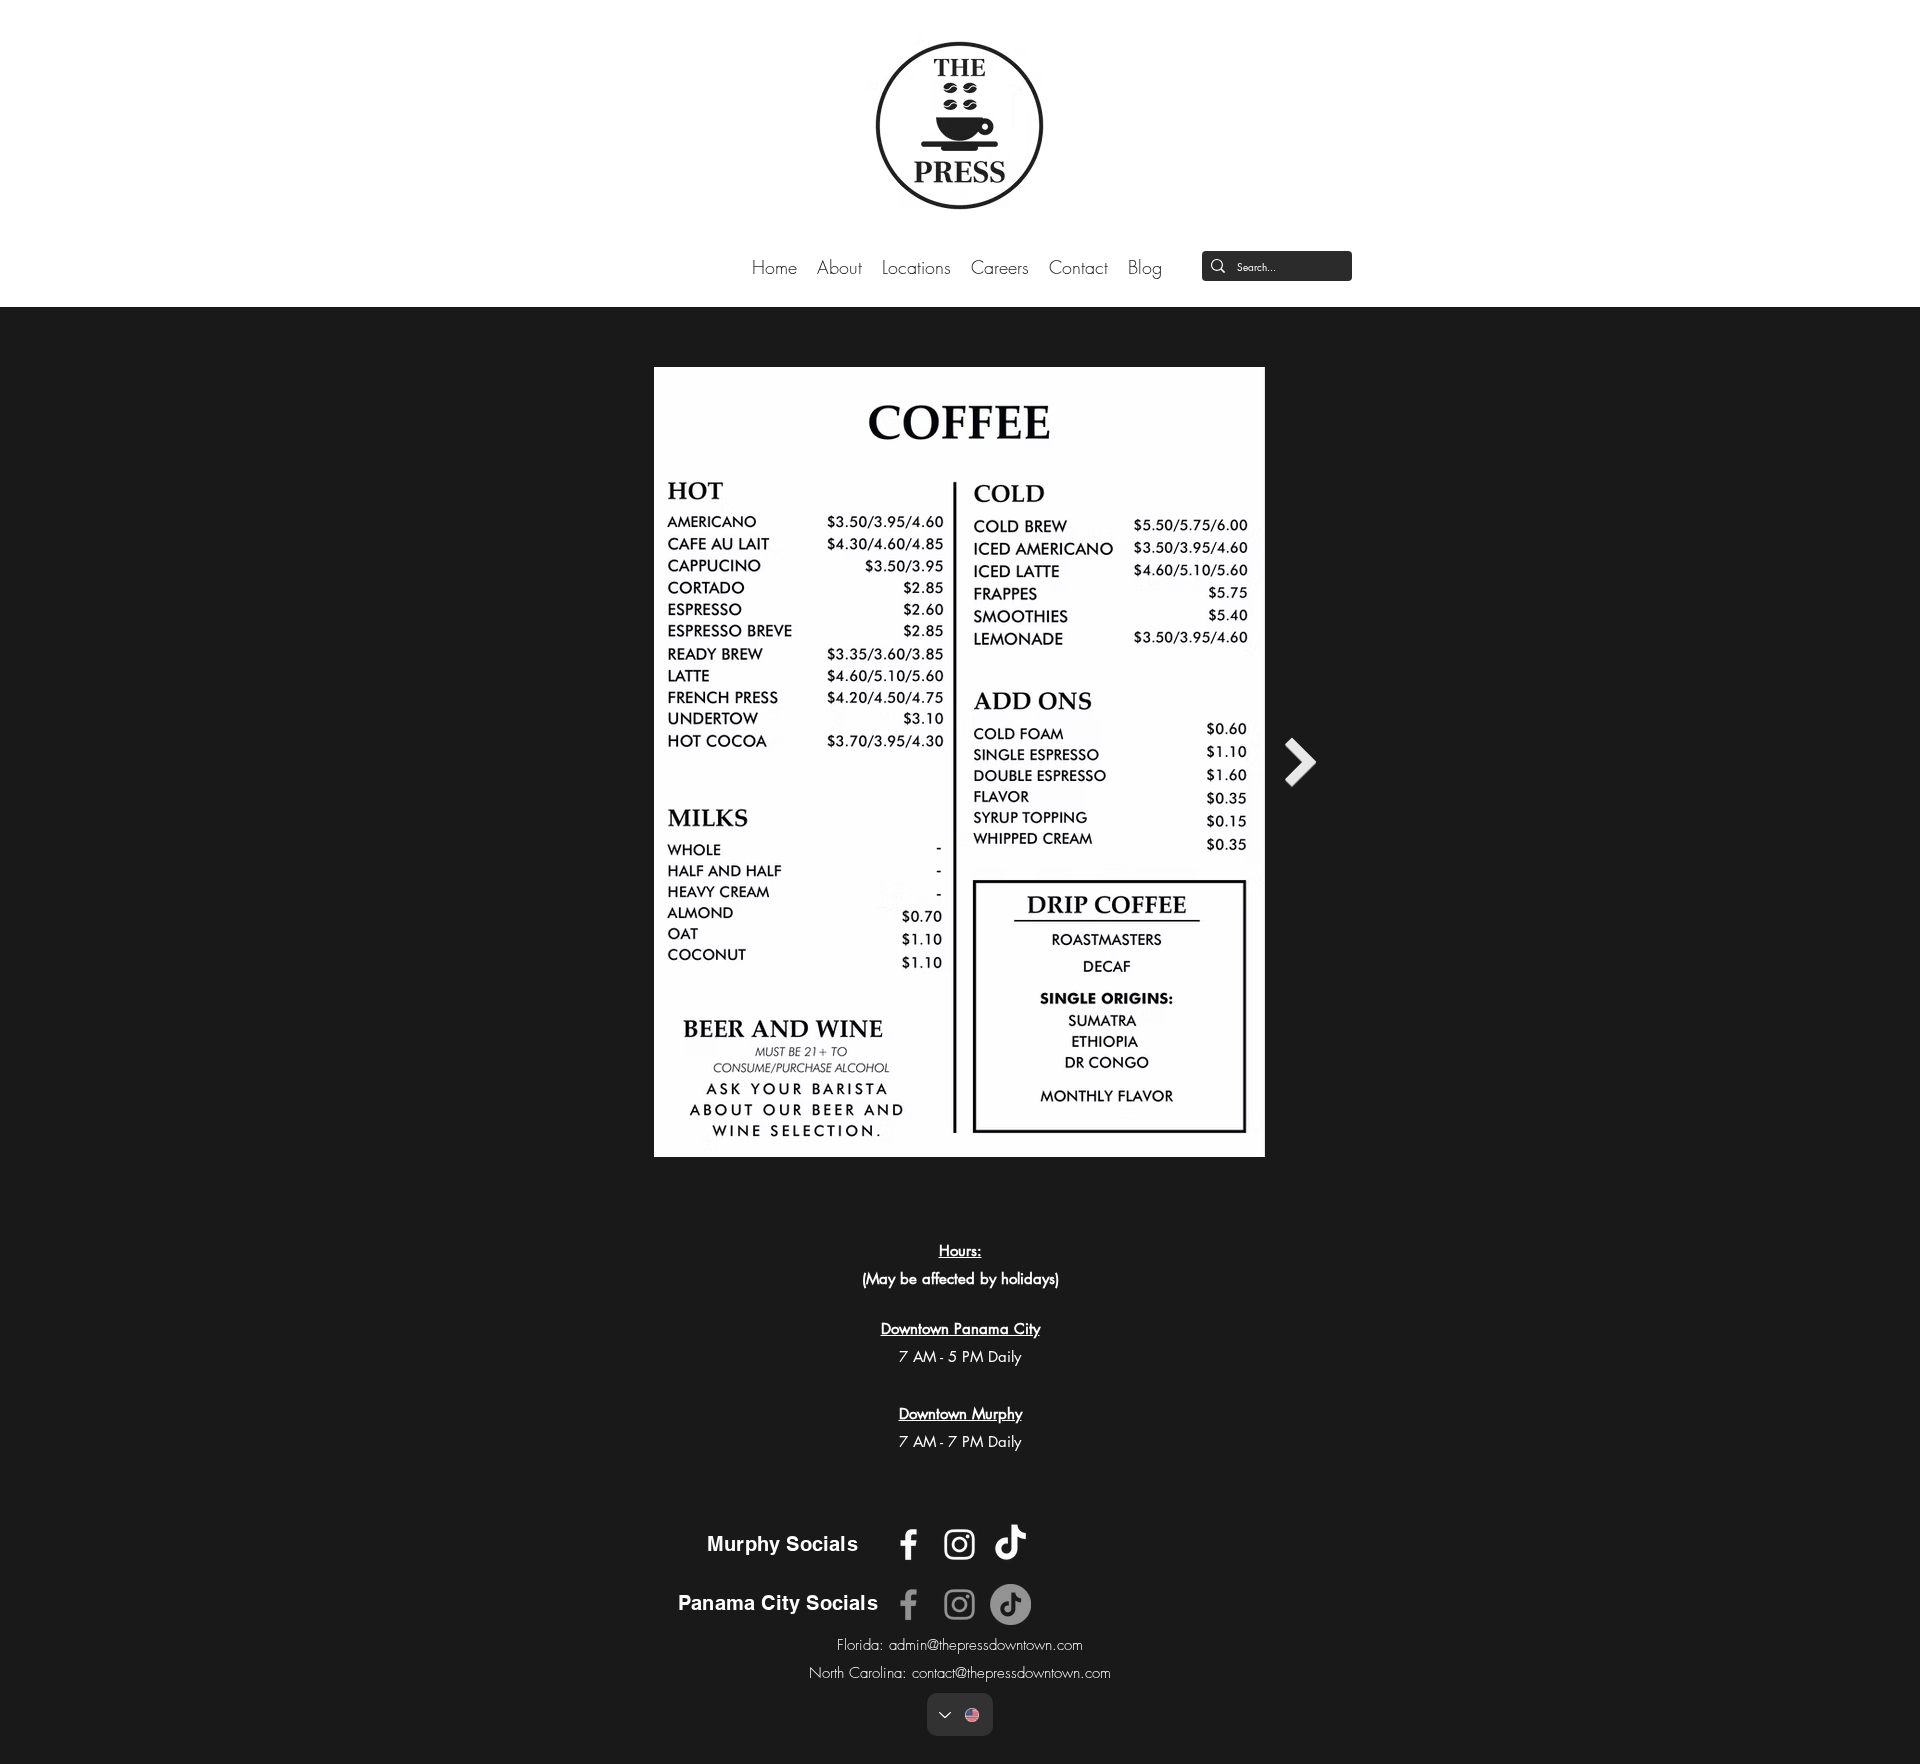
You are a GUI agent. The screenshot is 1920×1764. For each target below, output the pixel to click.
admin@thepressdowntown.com (986, 1645)
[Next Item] (1301, 761)
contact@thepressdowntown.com (1011, 1673)
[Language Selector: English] (960, 1714)
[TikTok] (1010, 1604)
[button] (916, 266)
